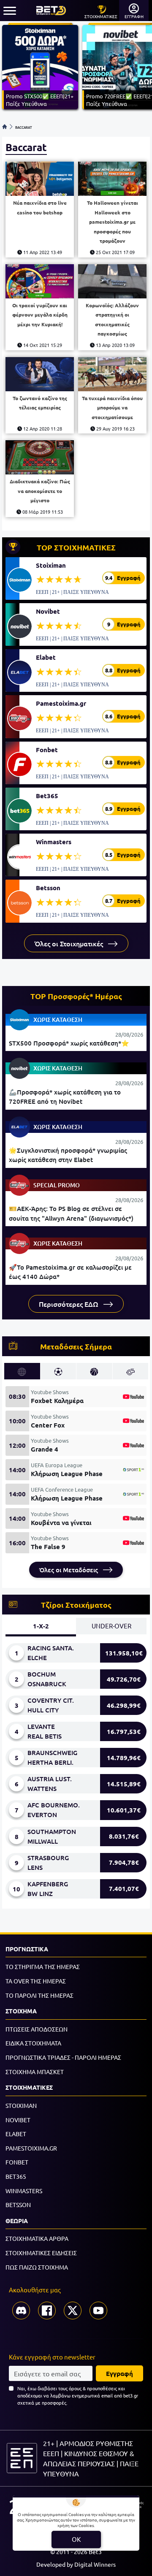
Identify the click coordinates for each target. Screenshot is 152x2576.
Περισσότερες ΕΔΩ (69, 1304)
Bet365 (47, 796)
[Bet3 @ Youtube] (98, 2311)
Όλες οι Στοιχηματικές (70, 943)
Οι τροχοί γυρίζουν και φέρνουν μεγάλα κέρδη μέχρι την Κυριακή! (40, 315)
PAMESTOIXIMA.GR (31, 2148)
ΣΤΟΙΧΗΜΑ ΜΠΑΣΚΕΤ (35, 2072)
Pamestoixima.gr (61, 703)
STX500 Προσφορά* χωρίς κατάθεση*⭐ (69, 1043)
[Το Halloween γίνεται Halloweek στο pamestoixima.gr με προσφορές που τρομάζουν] (112, 179)
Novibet (48, 611)
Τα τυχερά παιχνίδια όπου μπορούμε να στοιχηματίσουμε (112, 408)
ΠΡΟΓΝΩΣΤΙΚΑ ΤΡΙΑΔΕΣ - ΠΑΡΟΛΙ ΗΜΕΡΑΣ (63, 2057)
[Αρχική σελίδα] (5, 127)
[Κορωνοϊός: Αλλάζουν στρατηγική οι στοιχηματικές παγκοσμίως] (112, 281)
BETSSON (18, 2205)
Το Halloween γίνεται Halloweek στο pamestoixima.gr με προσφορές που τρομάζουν (113, 222)
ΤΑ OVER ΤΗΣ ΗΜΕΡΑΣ (36, 1981)
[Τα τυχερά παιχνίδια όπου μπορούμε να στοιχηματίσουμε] (112, 374)
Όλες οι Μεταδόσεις (69, 1570)
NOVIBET (18, 2120)
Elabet (46, 657)
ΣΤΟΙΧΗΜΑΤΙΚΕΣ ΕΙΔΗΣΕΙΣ (41, 2253)
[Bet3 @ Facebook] (47, 2311)
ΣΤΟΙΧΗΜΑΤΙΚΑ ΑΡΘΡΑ (37, 2238)
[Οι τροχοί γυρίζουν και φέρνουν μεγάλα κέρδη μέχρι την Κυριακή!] (40, 281)
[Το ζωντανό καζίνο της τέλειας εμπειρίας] (40, 374)
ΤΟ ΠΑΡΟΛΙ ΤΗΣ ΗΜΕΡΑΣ (39, 1995)
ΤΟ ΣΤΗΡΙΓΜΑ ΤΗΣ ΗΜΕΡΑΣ (43, 1967)
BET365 (16, 2176)
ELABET (16, 2134)
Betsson (48, 888)
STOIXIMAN (21, 2105)
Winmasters (54, 842)
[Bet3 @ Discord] (21, 2311)
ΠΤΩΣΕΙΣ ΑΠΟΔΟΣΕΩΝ (37, 2029)
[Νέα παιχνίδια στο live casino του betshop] (40, 179)
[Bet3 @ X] (73, 2311)
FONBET (17, 2162)
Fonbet (47, 750)
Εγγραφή (119, 2373)
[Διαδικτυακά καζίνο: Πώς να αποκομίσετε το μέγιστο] (40, 457)
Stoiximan (51, 565)
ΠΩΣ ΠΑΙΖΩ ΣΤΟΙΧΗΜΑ (37, 2267)
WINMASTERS (24, 2191)
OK (76, 2539)
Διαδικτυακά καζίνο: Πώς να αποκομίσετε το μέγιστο (40, 491)
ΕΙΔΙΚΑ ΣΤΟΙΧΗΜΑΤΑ (33, 2043)
